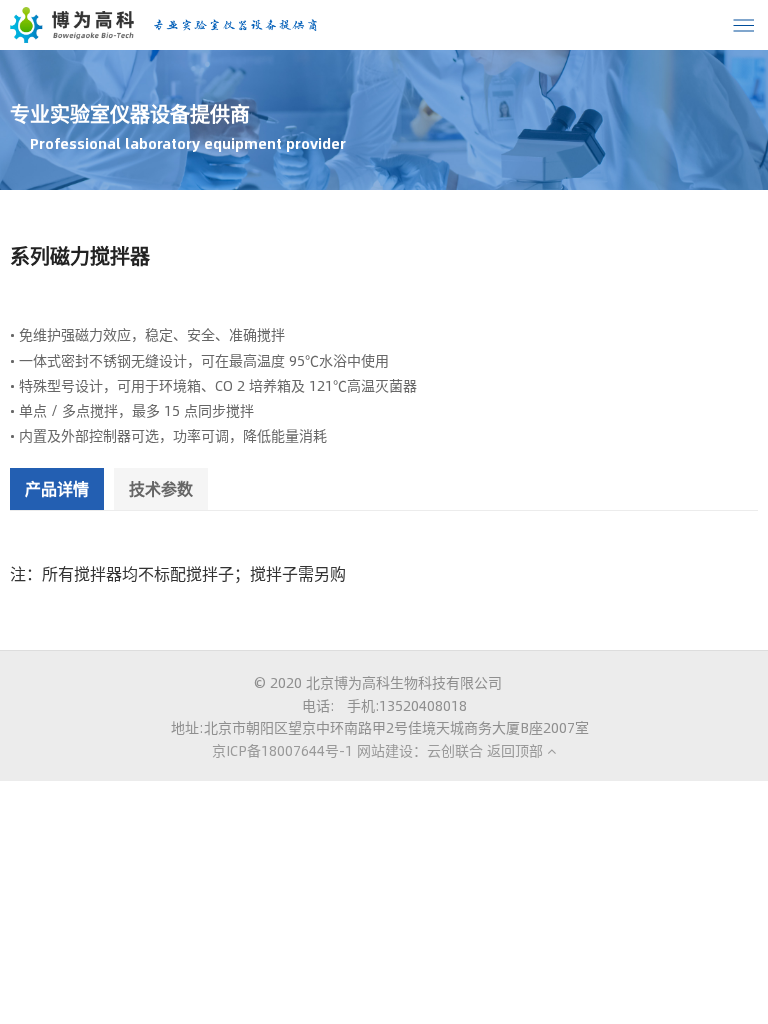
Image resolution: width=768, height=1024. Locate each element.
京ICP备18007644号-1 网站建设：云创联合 (347, 750)
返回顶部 (517, 750)
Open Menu (743, 25)
